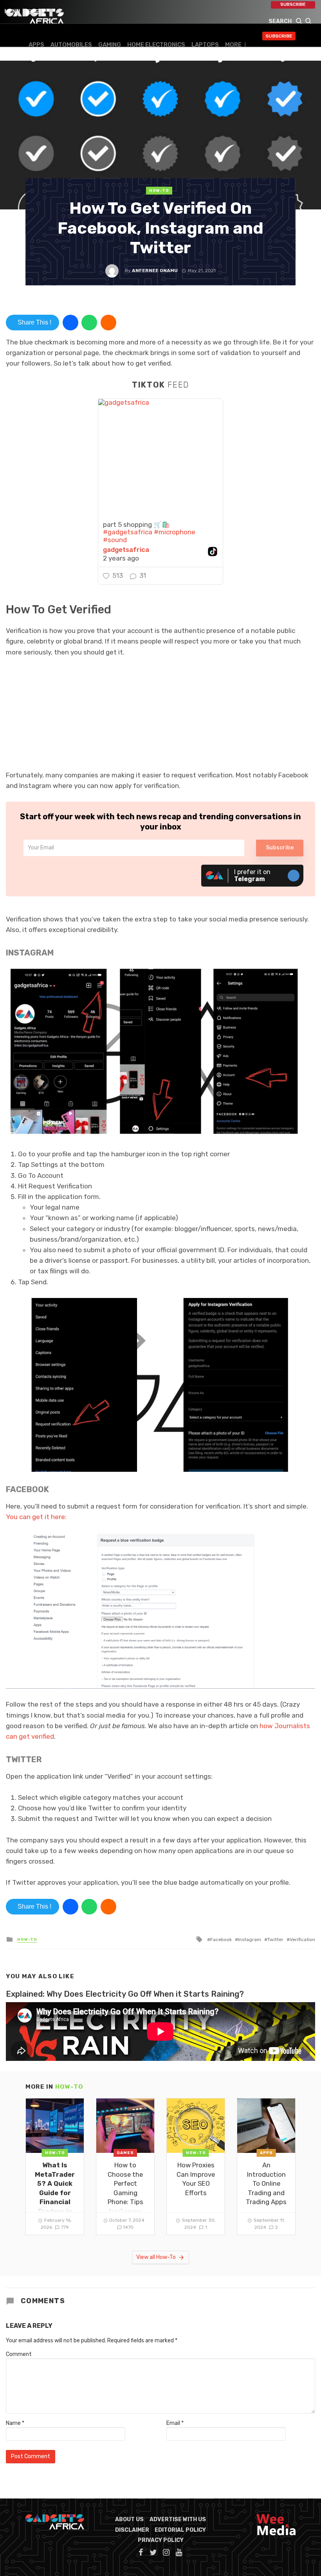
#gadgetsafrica (128, 532)
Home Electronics (156, 45)
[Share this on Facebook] (70, 323)
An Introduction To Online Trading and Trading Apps (266, 2183)
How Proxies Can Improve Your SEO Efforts (196, 2179)
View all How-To (156, 2257)
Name (15, 2423)
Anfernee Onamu (155, 270)
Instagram (250, 1940)
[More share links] (108, 323)
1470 (128, 2227)
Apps (36, 45)
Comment (19, 2354)
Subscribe (293, 5)
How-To (159, 191)
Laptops (205, 45)
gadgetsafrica (126, 550)
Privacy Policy (161, 2540)
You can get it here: (36, 1517)
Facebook (221, 1940)
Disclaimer (132, 2530)
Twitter (275, 1940)
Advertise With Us (178, 2519)
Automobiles (71, 45)
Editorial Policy (180, 2530)
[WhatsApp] (89, 323)
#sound (115, 540)
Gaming (110, 45)
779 (65, 2227)
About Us (129, 2519)
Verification (302, 1940)
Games (125, 2153)
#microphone (175, 532)
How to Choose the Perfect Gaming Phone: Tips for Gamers (125, 2188)
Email (175, 2423)
